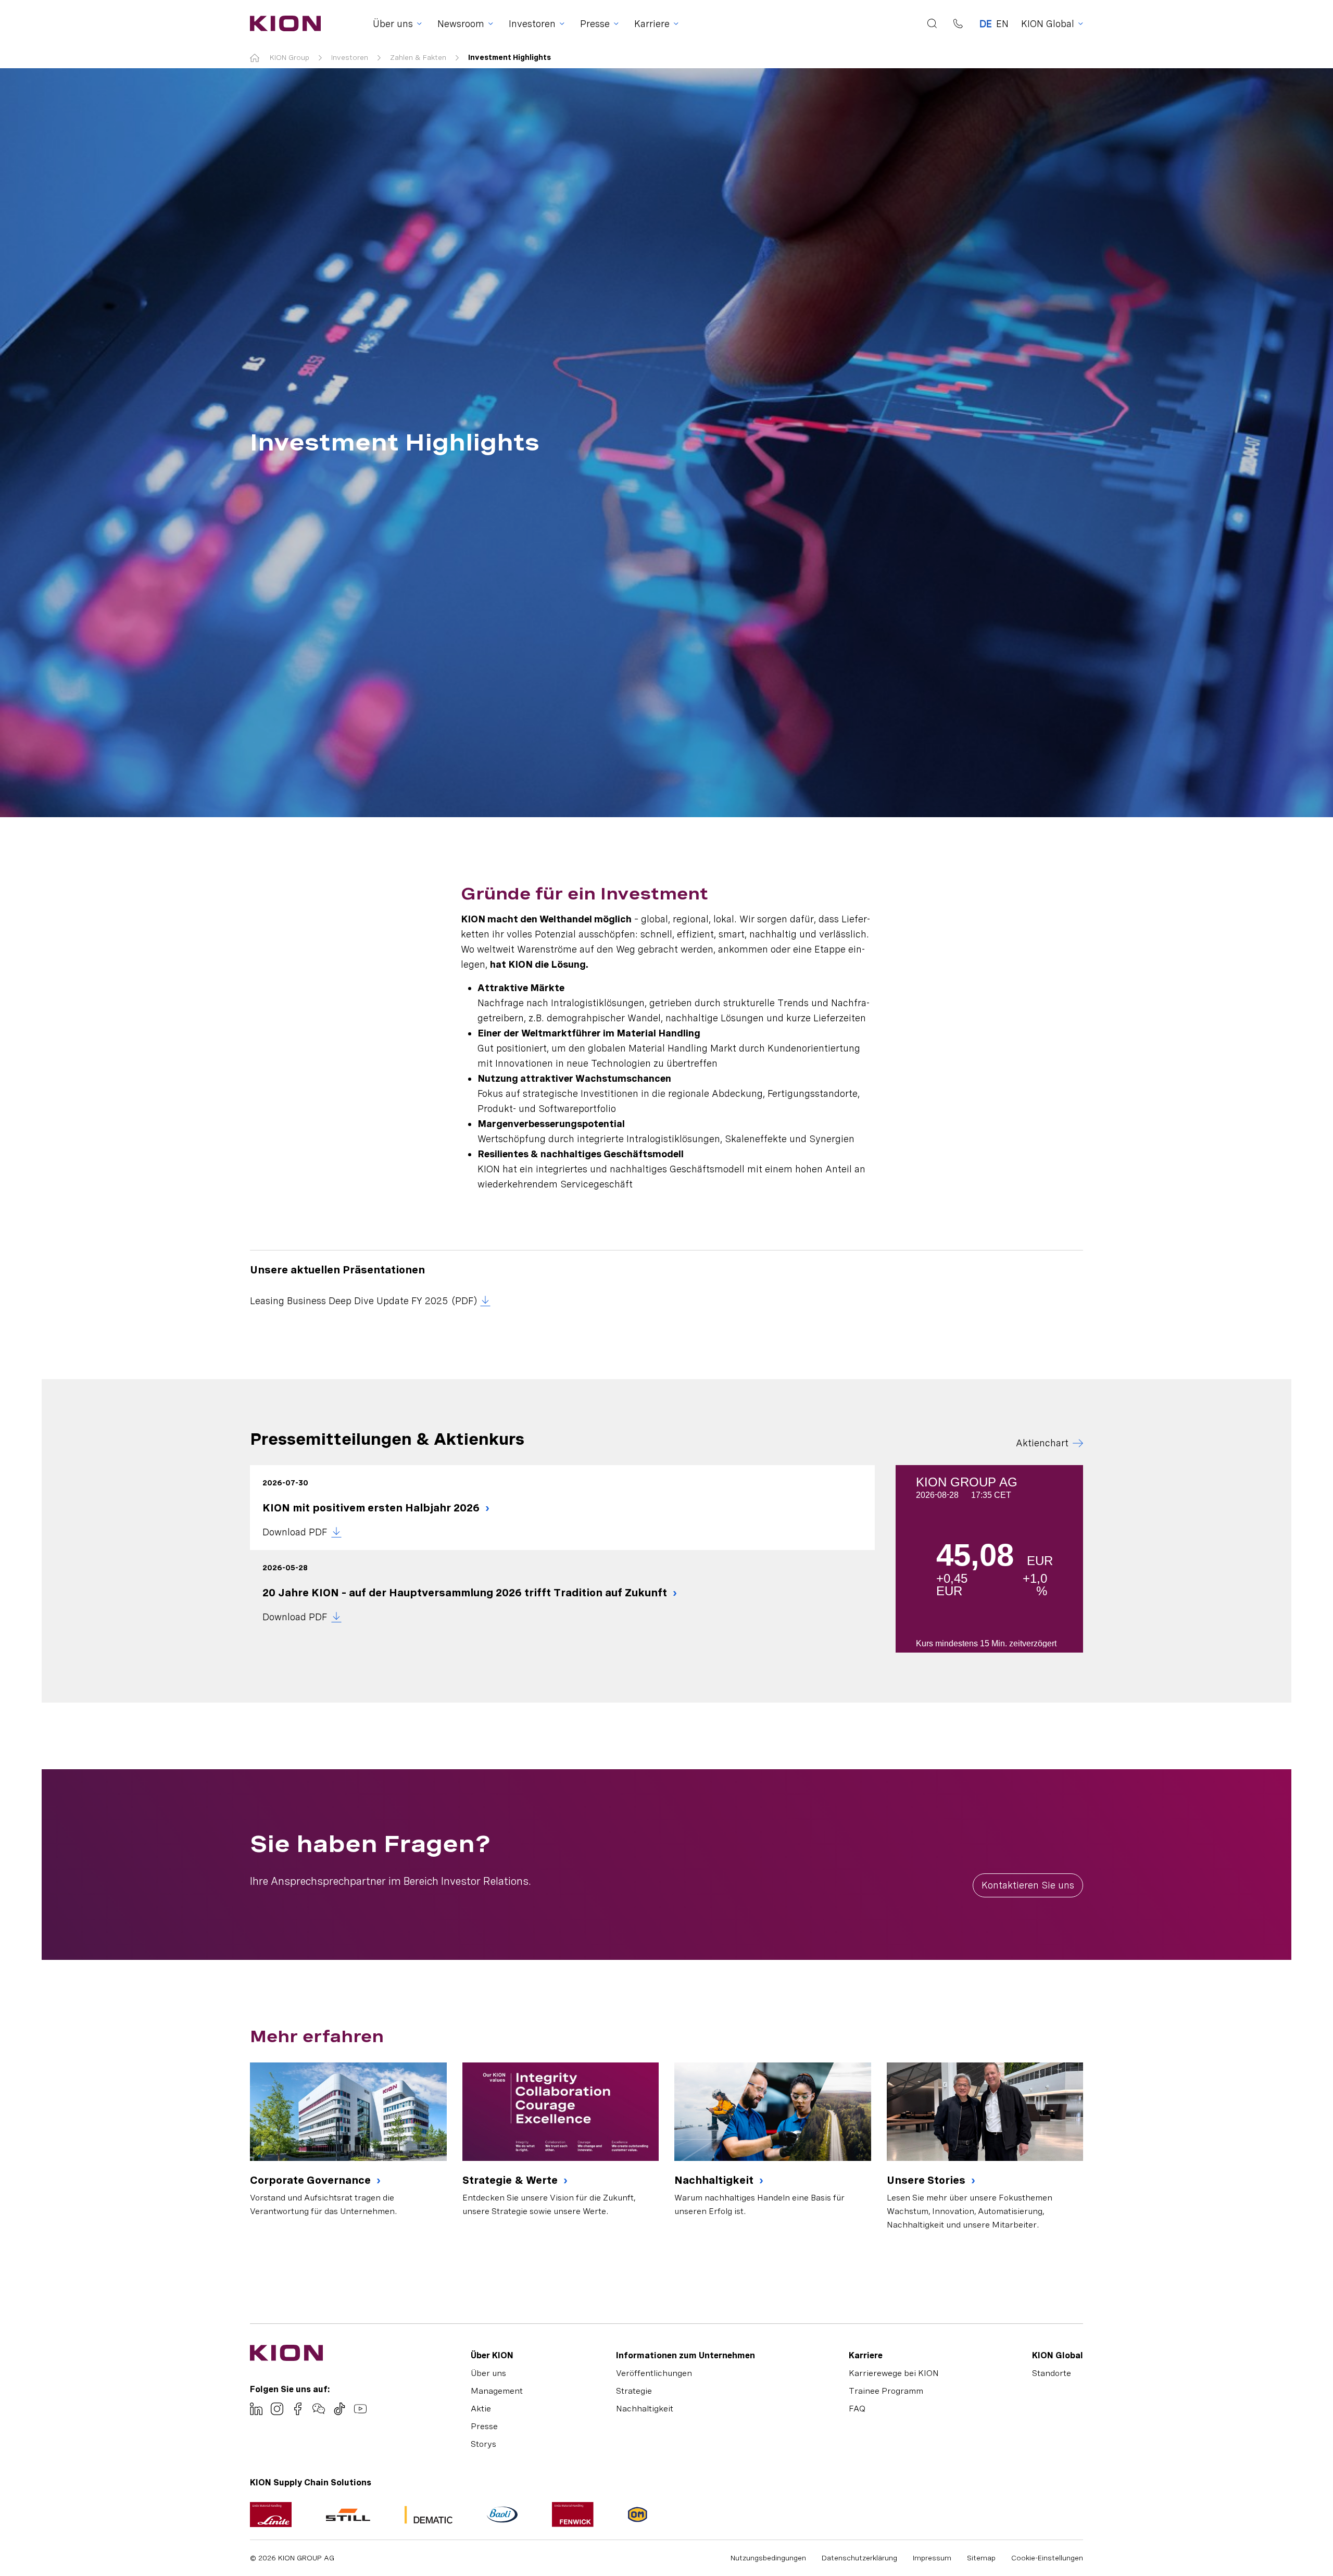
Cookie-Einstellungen (1047, 2558)
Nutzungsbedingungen (768, 2558)
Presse (484, 2426)
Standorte (1052, 2373)
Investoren (350, 57)
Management (497, 2391)
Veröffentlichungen (654, 2373)
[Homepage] (282, 23)
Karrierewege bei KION (894, 2373)
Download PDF (295, 1532)
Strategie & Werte (511, 2180)
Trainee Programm (886, 2391)
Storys (483, 2444)
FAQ (857, 2409)
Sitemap (981, 2558)
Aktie (481, 2409)
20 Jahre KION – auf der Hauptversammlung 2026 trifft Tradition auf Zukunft (466, 1593)
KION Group (290, 57)
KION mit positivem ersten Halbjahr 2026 (372, 1508)
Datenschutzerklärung (859, 2558)
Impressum (932, 2558)
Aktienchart (1042, 1443)
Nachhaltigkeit (715, 2180)
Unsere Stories (927, 2180)
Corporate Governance (312, 2180)
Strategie (634, 2391)
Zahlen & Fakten (418, 57)
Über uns (488, 2373)
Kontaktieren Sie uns (1028, 1885)
